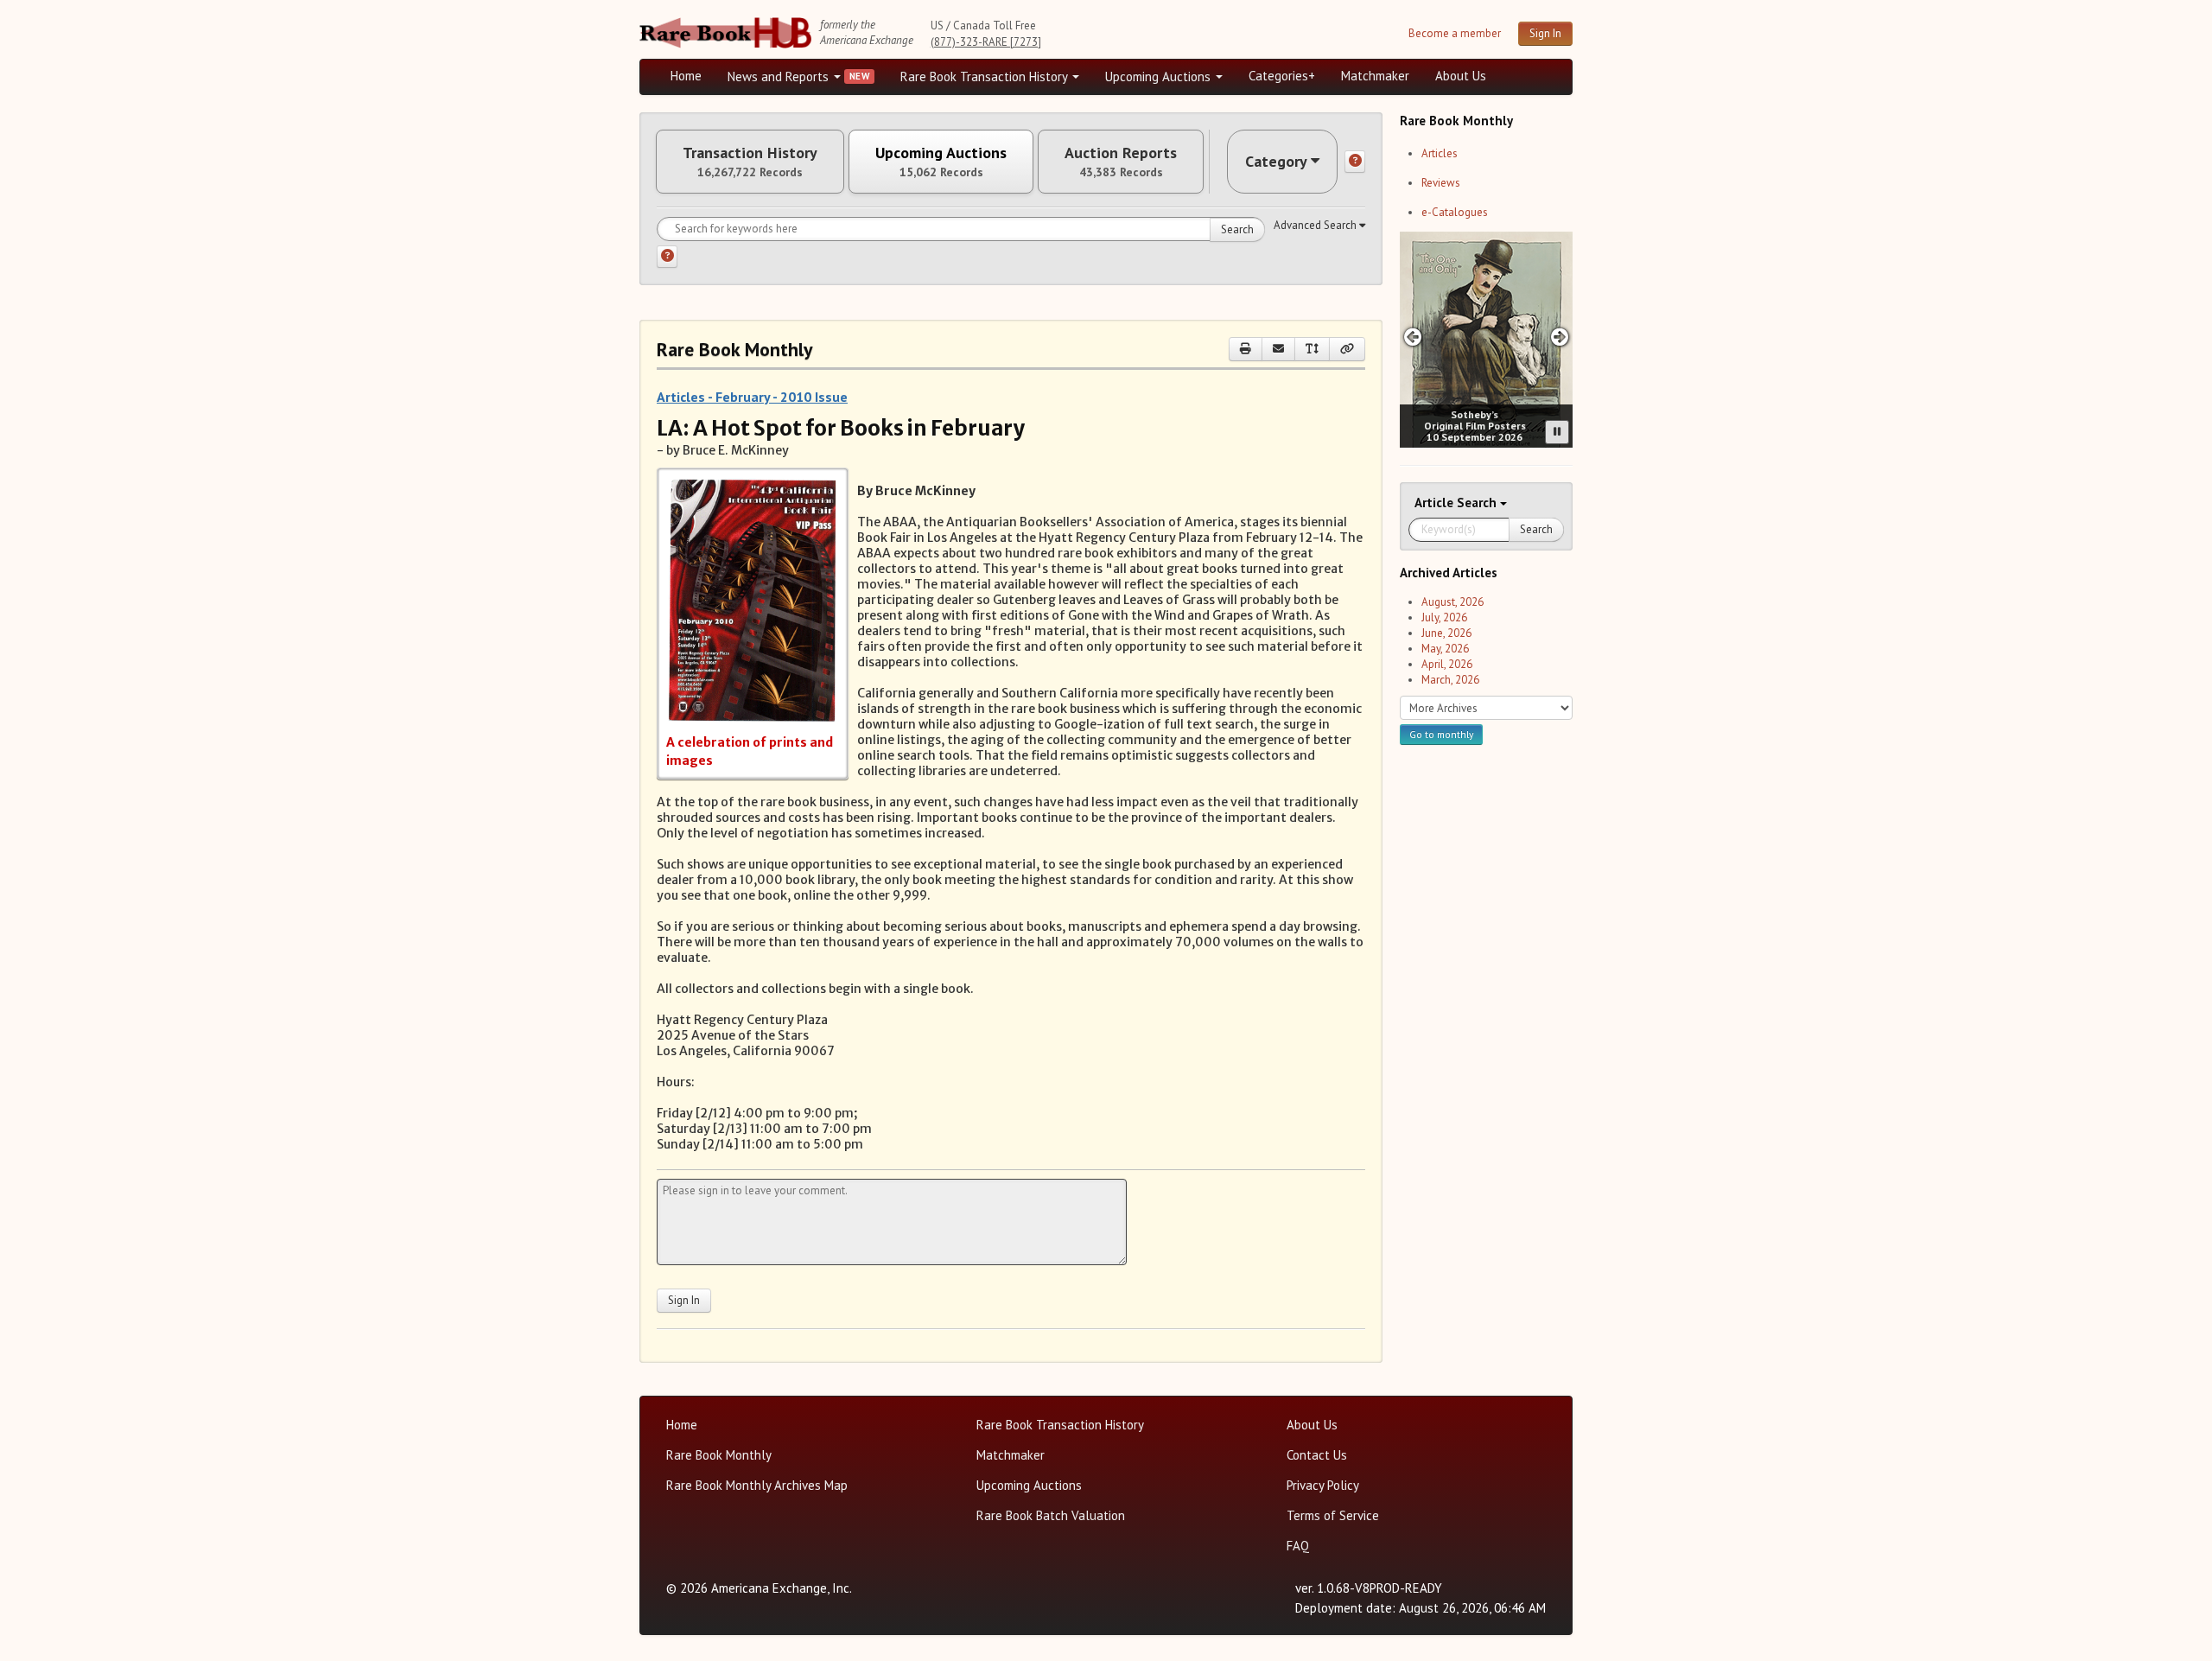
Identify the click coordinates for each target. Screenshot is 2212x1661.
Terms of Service (1333, 1515)
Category (1276, 161)
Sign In (1545, 33)
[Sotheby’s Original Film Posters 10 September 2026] (1486, 340)
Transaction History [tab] (750, 162)
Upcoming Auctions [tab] (941, 162)
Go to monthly (1441, 734)
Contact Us (1317, 1455)
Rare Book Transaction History (985, 76)
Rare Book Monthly (719, 1455)
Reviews (1441, 183)
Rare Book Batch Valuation (1051, 1515)
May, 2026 (1445, 649)
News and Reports (780, 76)
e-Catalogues (1455, 212)
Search (1237, 229)
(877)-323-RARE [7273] (986, 42)
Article (1436, 503)
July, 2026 (1444, 617)
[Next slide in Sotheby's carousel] (1560, 337)
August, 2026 (1452, 602)
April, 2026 (1447, 664)
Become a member (1455, 33)
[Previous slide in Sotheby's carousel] (1412, 337)
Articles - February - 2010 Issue (752, 397)
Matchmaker (1375, 76)
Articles (1440, 153)
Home (686, 76)
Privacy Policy (1323, 1485)
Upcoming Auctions (1160, 76)
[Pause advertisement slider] (1557, 432)
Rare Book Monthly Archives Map (757, 1485)
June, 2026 (1446, 633)
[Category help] (1355, 162)
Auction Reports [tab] (1121, 162)
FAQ (1298, 1546)
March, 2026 (1450, 680)
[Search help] (667, 257)
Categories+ (1282, 76)
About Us (1461, 76)
